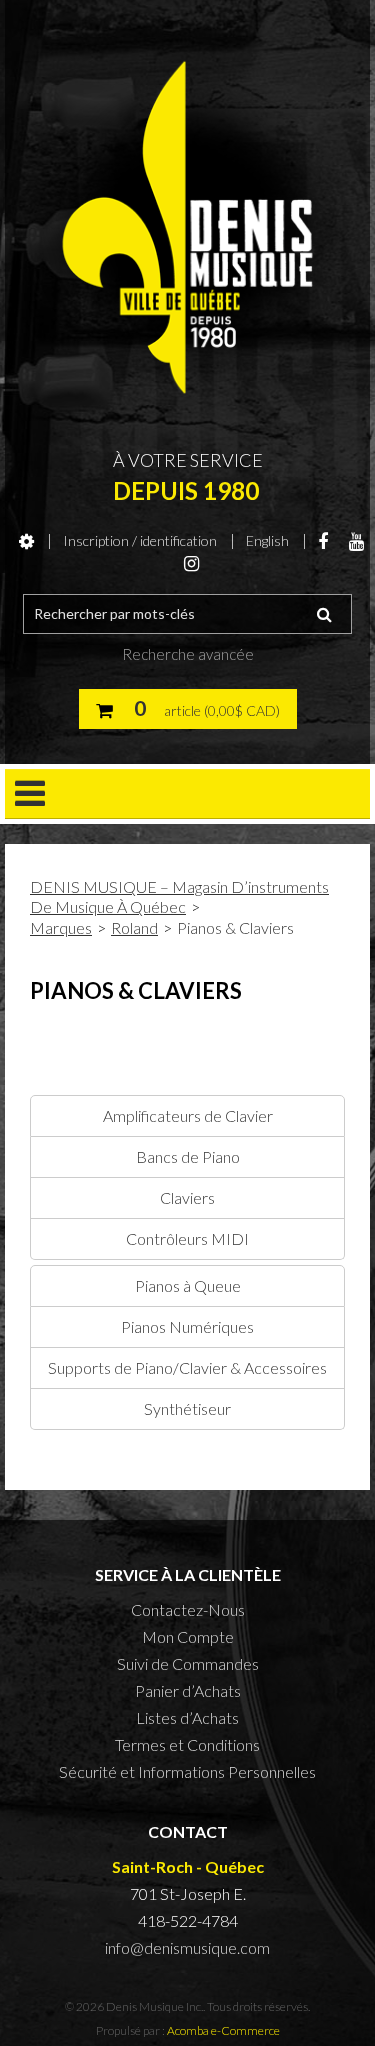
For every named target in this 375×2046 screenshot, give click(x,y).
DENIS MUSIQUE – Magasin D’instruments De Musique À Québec (179, 896)
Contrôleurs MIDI (187, 1238)
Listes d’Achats (187, 1717)
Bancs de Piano (188, 1156)
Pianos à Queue (188, 1285)
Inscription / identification (140, 540)
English (267, 540)
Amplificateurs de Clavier (188, 1115)
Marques (61, 927)
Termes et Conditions (187, 1744)
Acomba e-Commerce (223, 2030)
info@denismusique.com (187, 1947)
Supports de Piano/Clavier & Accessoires (187, 1367)
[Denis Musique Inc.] (187, 227)
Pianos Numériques (187, 1326)
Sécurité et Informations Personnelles (187, 1771)
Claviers (187, 1197)
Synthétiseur (187, 1408)
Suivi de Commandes (188, 1663)
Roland (134, 927)
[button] (188, 709)
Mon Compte (188, 1636)
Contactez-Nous (188, 1609)
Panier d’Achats (188, 1690)
